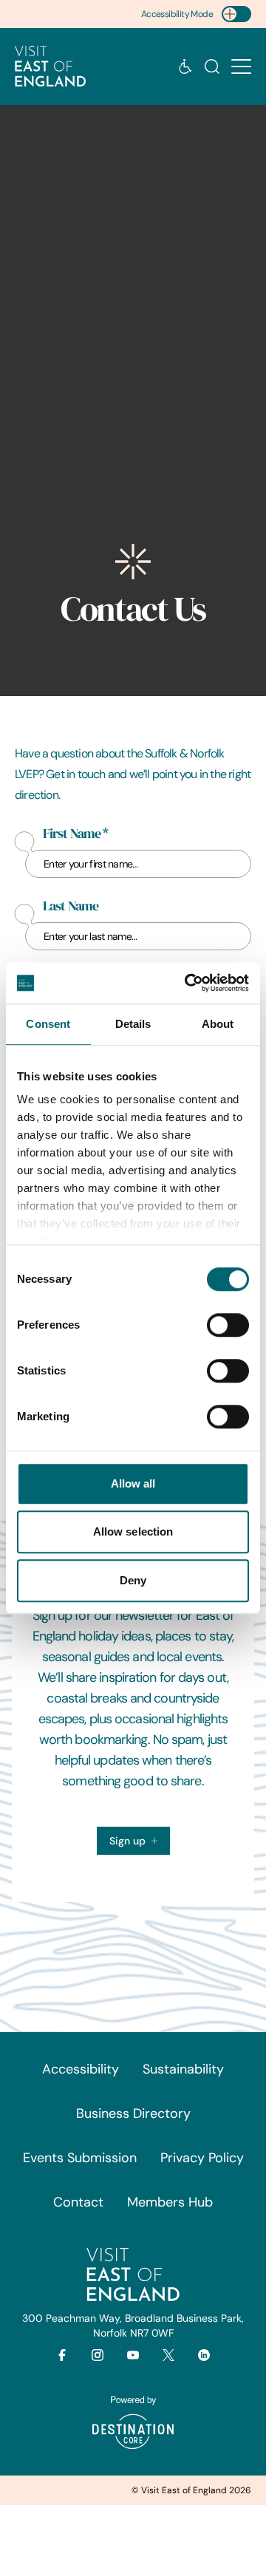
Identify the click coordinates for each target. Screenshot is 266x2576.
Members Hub (170, 2202)
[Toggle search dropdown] (212, 67)
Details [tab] (133, 1024)
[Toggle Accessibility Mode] (236, 14)
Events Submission (80, 2158)
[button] (241, 67)
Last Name (71, 906)
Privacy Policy (202, 2158)
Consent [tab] (48, 1024)
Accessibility (81, 2069)
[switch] (228, 1325)
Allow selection (133, 1531)
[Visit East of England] (50, 67)
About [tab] (218, 1024)
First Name (75, 834)
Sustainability (183, 2069)
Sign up (127, 1841)
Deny (133, 1580)
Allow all (133, 1483)
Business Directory (133, 2113)
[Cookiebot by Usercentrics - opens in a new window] (188, 983)
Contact (78, 2202)
